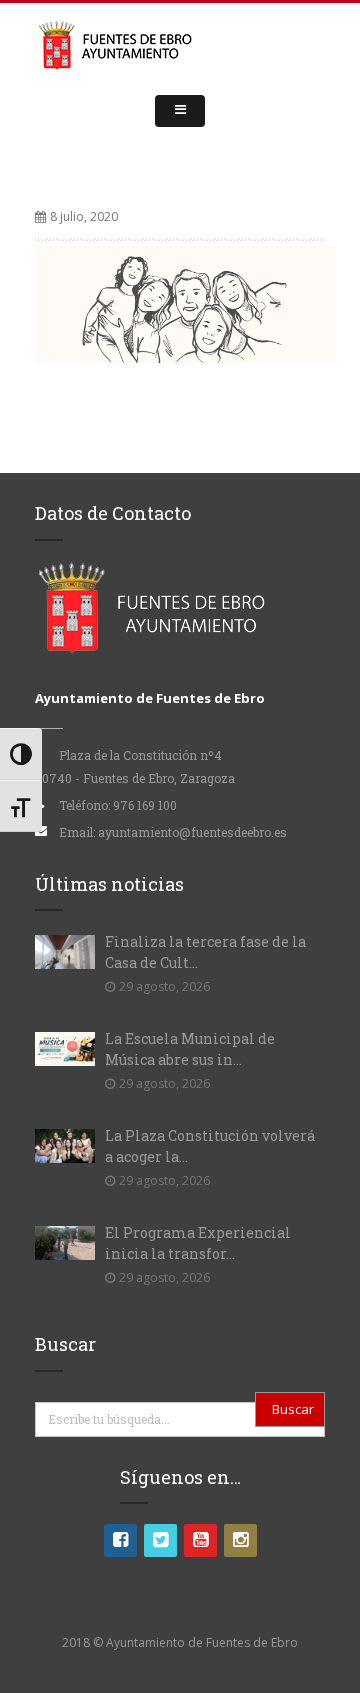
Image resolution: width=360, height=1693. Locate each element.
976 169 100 (145, 805)
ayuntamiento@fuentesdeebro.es (192, 832)
